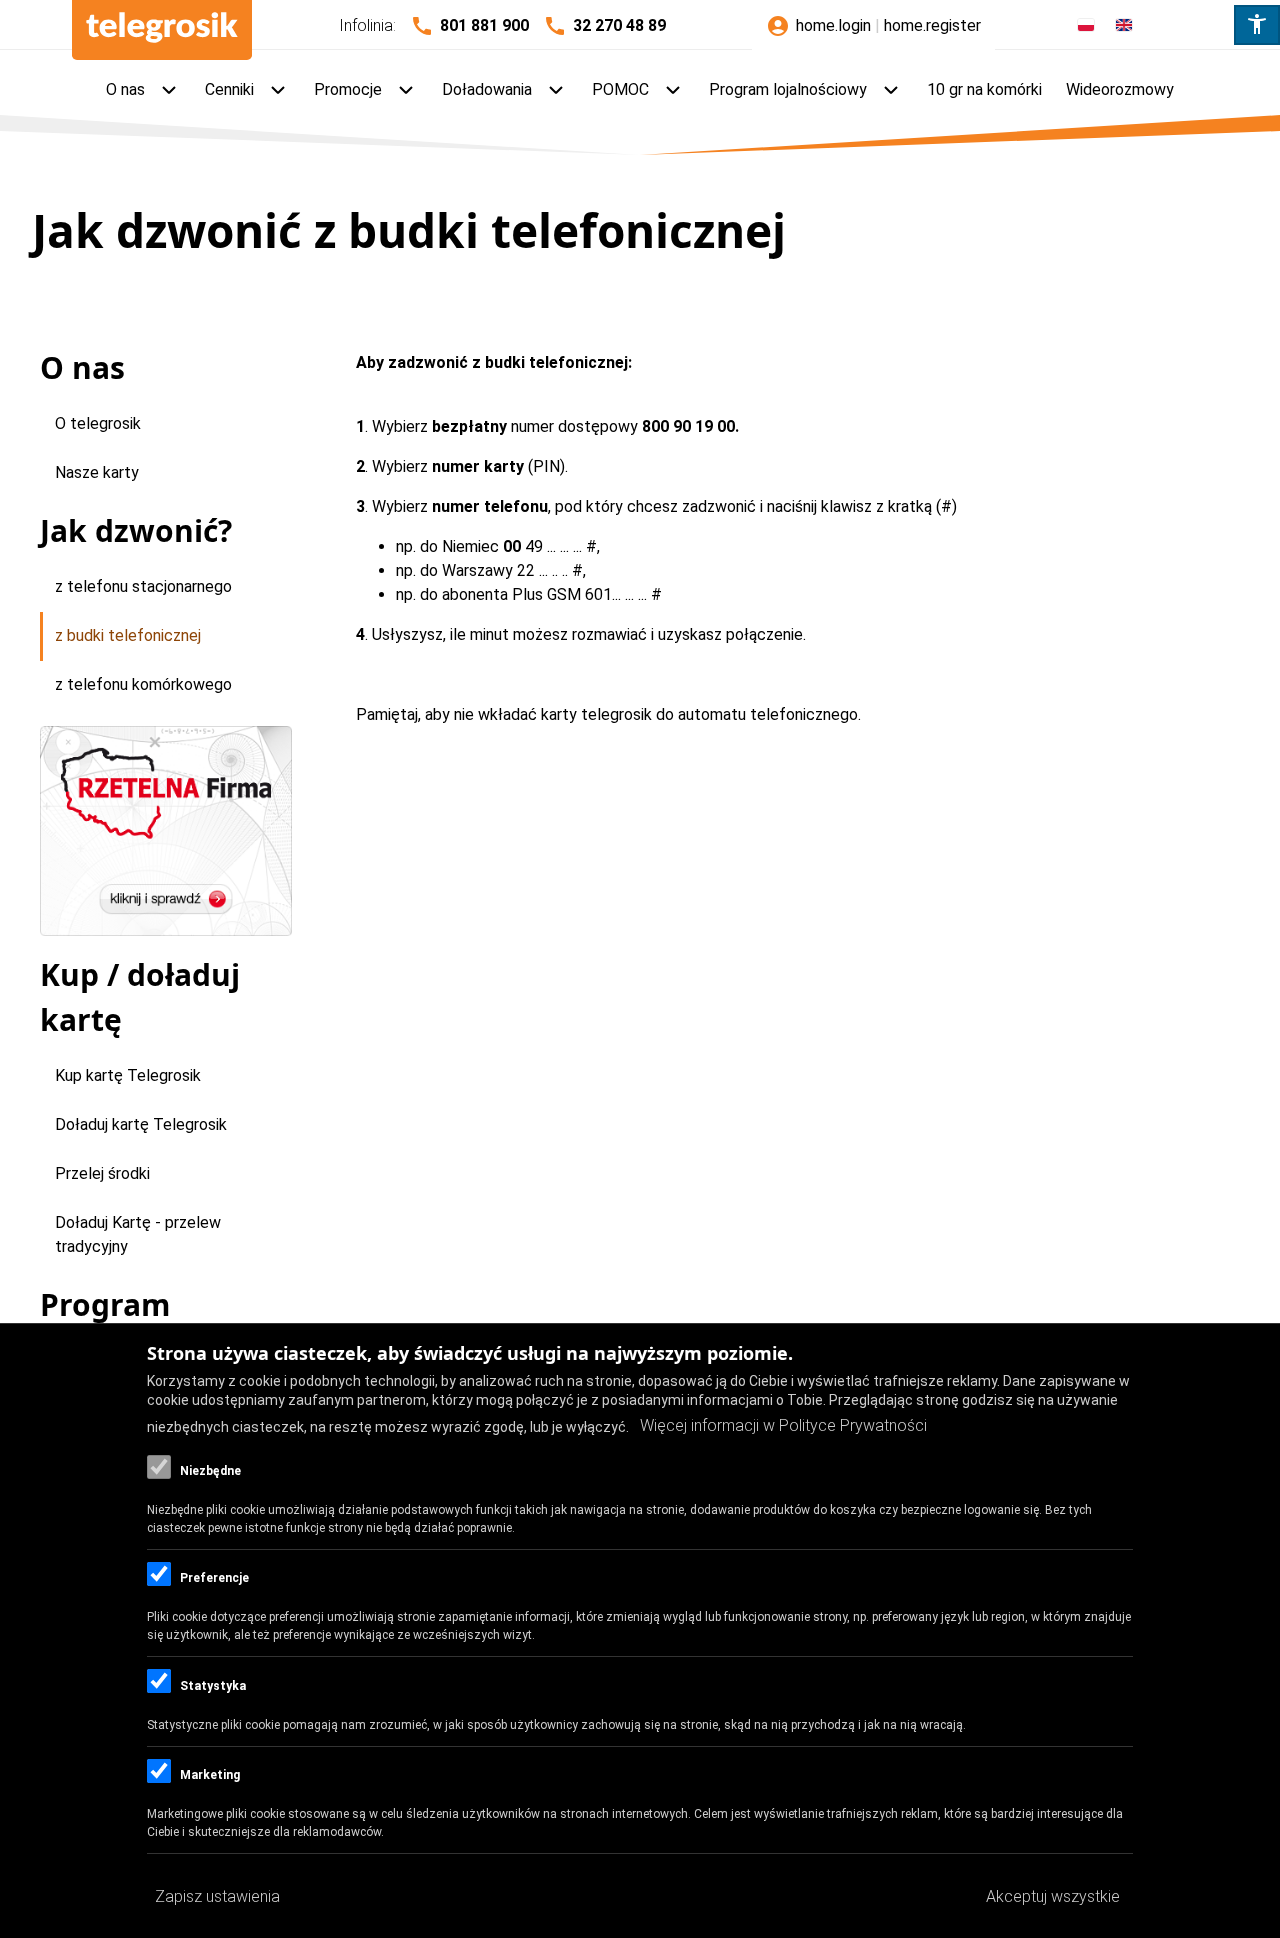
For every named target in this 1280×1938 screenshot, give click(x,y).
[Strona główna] (162, 30)
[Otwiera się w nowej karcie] (166, 831)
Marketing (210, 1775)
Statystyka (213, 1686)
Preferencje (214, 1578)
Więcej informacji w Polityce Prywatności (783, 1426)
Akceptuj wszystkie (1053, 1897)
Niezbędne (210, 1471)
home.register (932, 25)
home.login (833, 25)
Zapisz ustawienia (217, 1897)
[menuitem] (143, 91)
